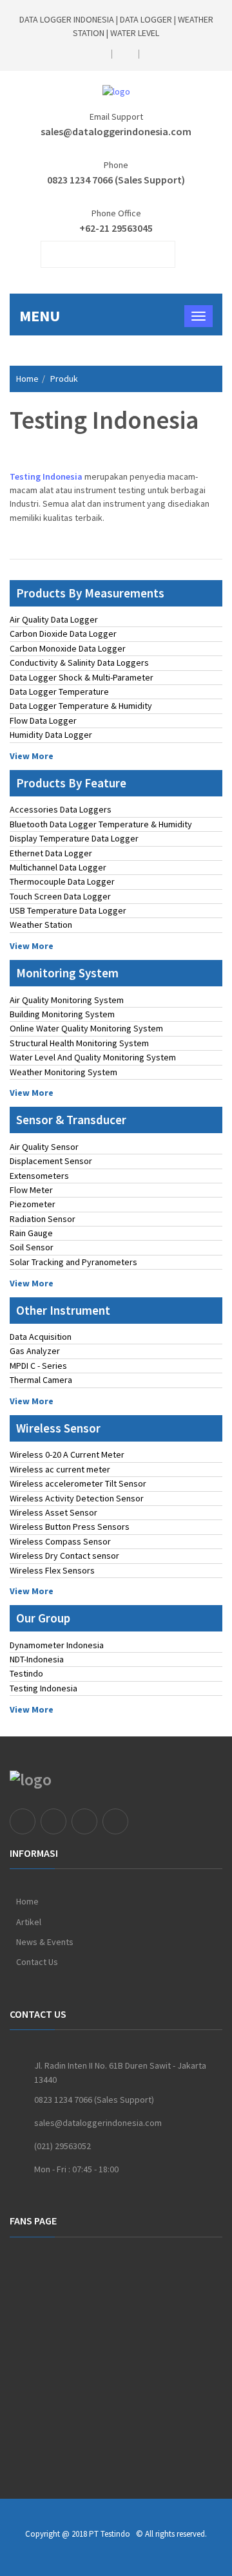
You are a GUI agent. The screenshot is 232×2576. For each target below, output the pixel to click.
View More (32, 756)
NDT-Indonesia (37, 1659)
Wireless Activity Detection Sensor (77, 1498)
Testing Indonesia (43, 1688)
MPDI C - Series (38, 1366)
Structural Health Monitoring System (79, 1043)
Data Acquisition (41, 1337)
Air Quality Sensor (44, 1147)
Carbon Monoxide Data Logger (68, 648)
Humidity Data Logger (51, 735)
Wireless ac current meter (60, 1469)
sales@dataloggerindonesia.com (116, 131)
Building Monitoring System (62, 1014)
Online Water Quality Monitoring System (86, 1028)
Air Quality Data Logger (54, 619)
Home (27, 379)
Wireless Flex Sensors (52, 1570)
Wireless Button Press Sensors (70, 1527)
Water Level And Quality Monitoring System (93, 1057)
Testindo (26, 1673)
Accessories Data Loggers (61, 809)
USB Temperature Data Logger (68, 910)
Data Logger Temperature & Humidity (81, 706)
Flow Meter (31, 1190)
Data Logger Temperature (59, 691)
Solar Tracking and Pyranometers (73, 1262)
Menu (40, 316)
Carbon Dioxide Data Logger (63, 634)
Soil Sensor (32, 1247)
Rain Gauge (31, 1233)
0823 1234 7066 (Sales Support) (116, 180)
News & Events (45, 1942)
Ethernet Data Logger (51, 853)
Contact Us (37, 1962)
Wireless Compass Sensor (60, 1541)
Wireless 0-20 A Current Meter (67, 1454)
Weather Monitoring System (63, 1072)
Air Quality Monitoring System (67, 1000)
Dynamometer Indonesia (57, 1645)
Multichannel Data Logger (58, 867)
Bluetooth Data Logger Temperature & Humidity (101, 824)
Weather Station (41, 925)
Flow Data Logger (43, 720)
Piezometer (33, 1204)
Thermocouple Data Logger (62, 881)
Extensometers (39, 1176)
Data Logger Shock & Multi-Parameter (82, 677)
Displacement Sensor (51, 1161)
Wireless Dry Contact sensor (64, 1556)
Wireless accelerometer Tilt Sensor (78, 1483)
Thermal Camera (41, 1380)
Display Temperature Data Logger (74, 838)
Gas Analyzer (35, 1351)
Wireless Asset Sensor (53, 1512)
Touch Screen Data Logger (60, 896)
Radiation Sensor (43, 1219)
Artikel (29, 1922)
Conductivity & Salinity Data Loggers (79, 663)
